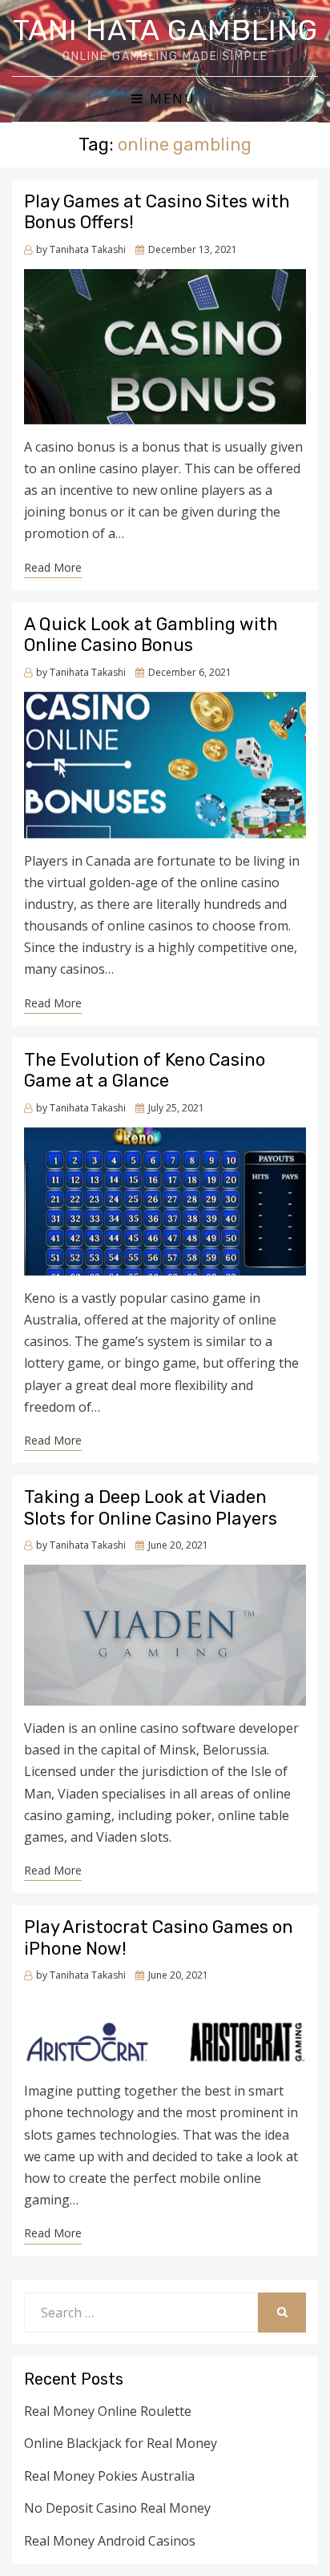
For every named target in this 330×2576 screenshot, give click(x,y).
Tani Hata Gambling (165, 30)
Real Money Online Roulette (108, 2411)
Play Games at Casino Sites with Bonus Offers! (157, 212)
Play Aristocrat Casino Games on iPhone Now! (159, 1937)
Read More (53, 567)
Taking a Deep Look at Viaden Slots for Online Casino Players (151, 1507)
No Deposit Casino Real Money (117, 2508)
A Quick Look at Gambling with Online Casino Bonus (151, 635)
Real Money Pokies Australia (109, 2476)
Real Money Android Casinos (110, 2541)
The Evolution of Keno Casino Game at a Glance (145, 1070)
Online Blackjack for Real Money (121, 2443)
